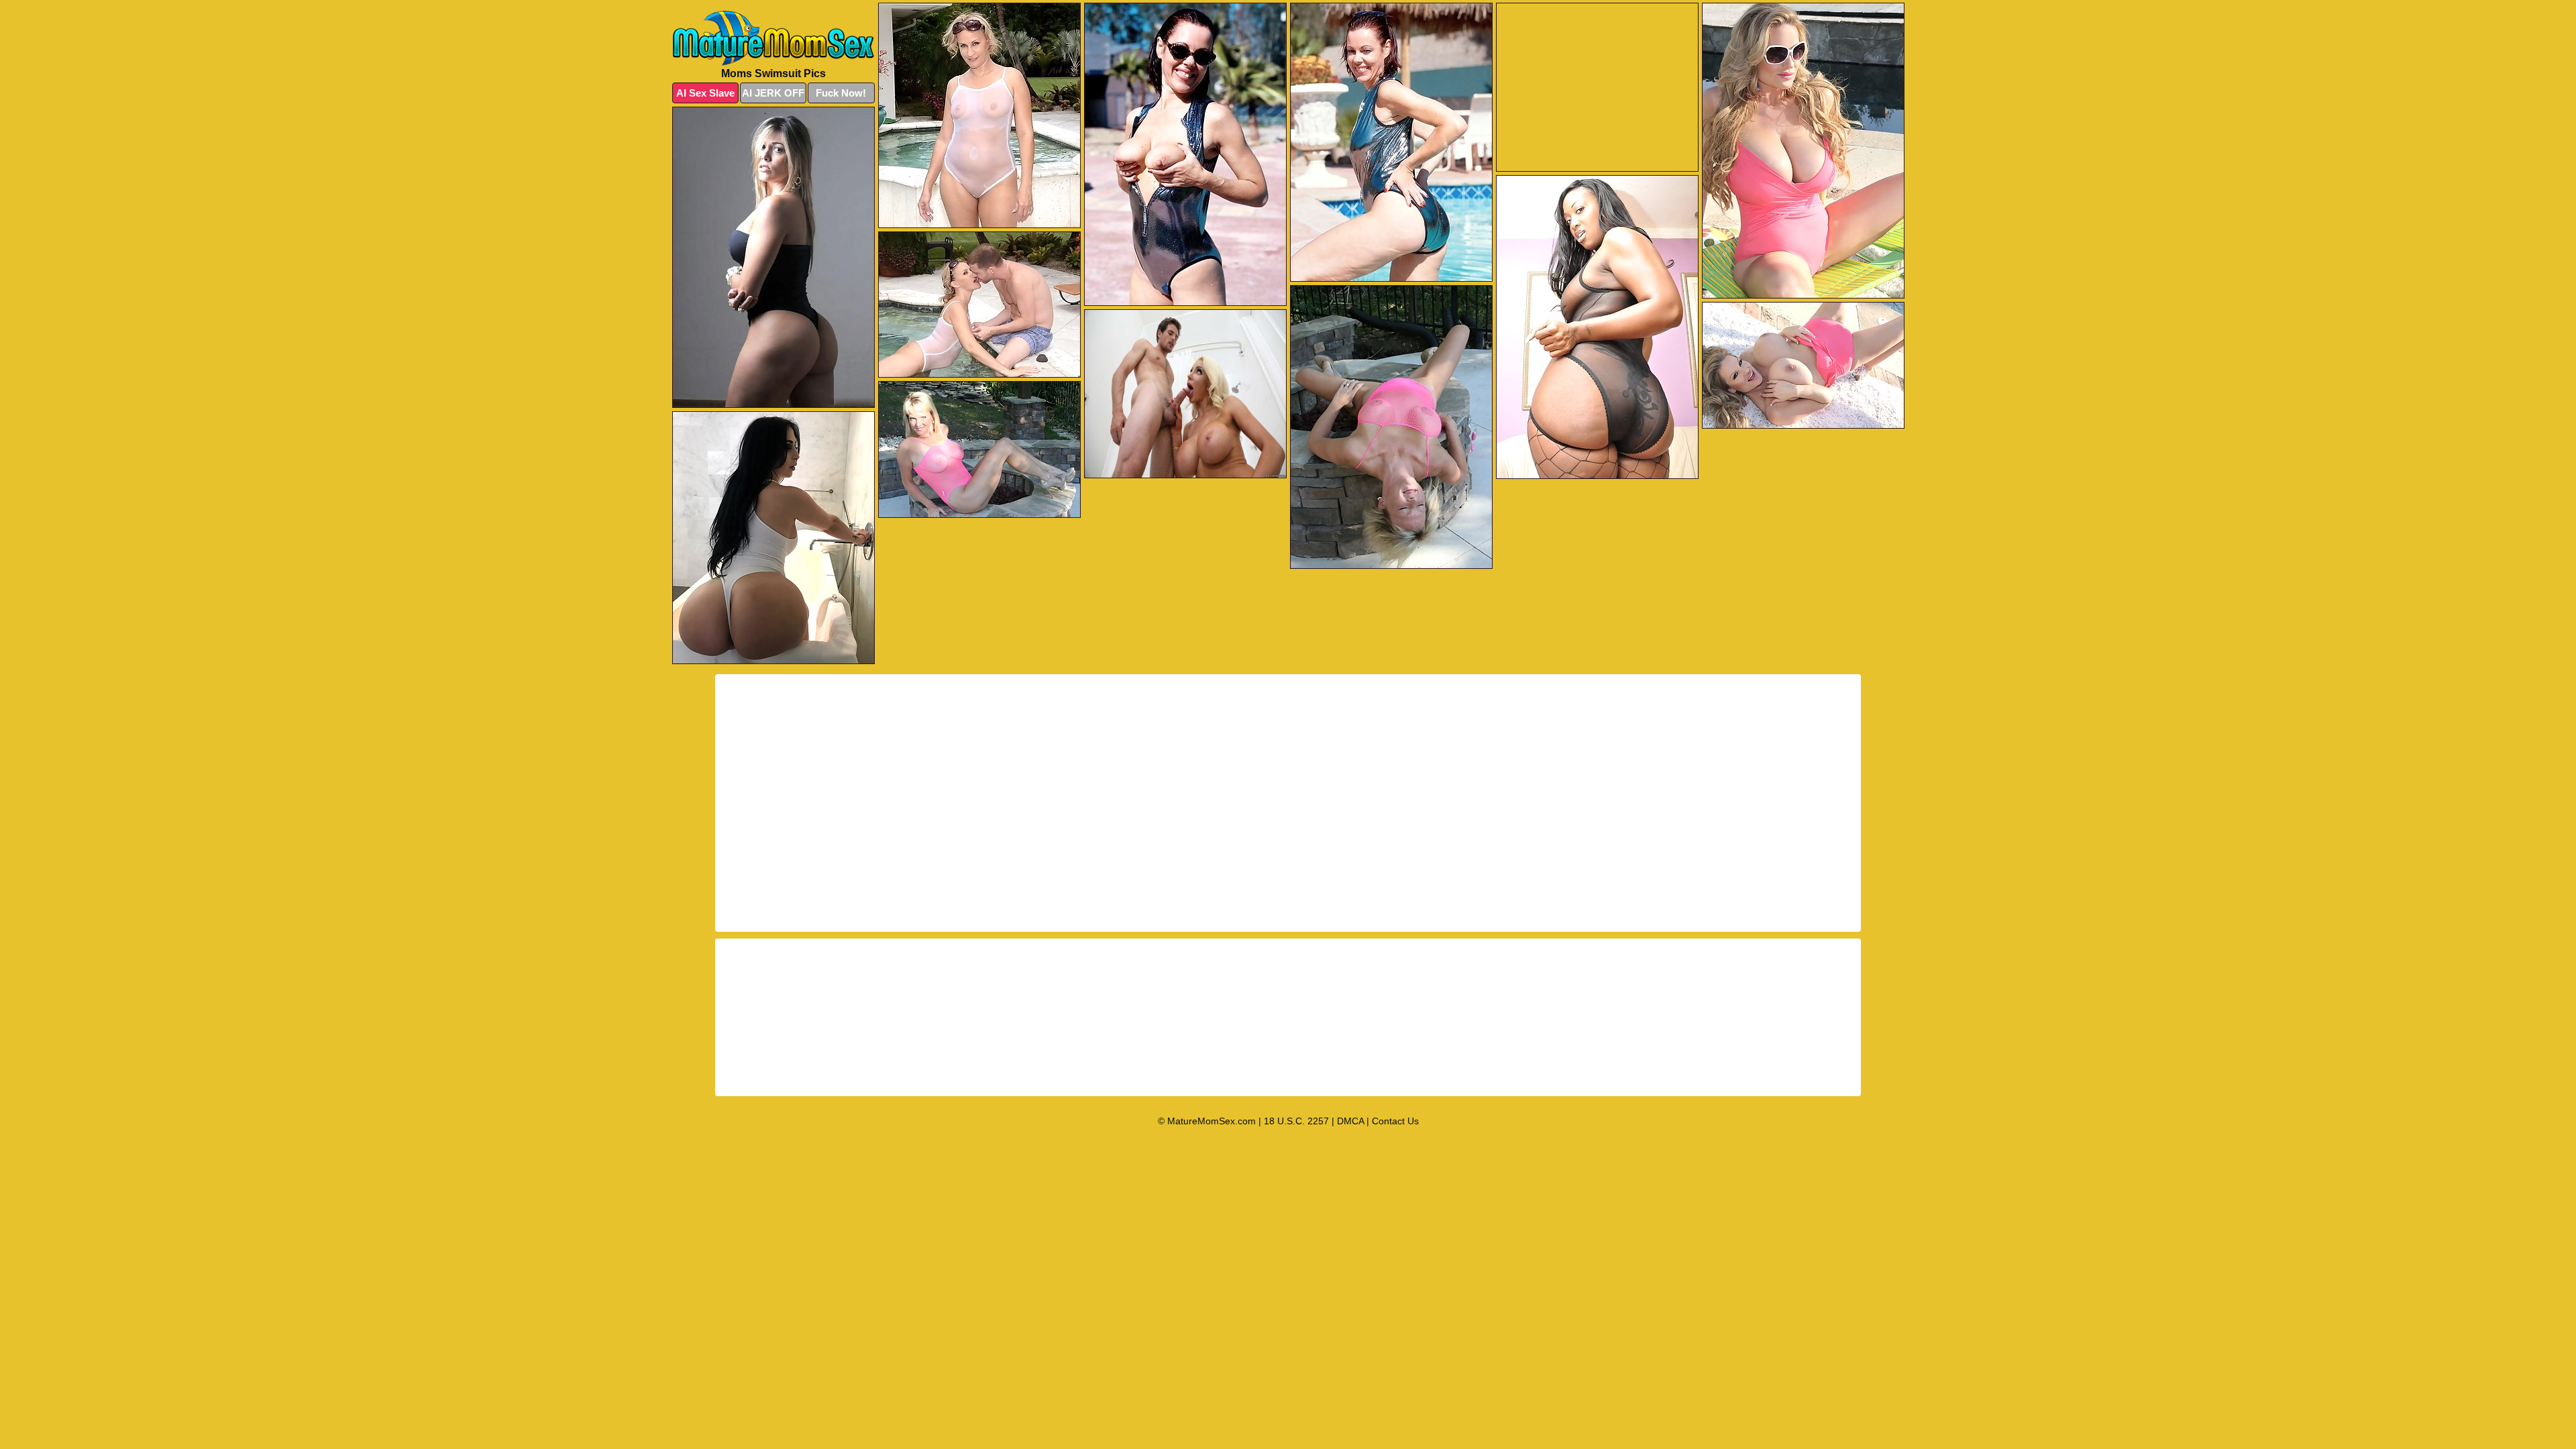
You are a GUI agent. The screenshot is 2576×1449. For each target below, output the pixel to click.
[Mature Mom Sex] (773, 38)
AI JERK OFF (773, 93)
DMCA (1350, 1121)
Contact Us (1395, 1121)
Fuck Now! (841, 93)
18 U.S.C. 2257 (1296, 1121)
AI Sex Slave (705, 93)
